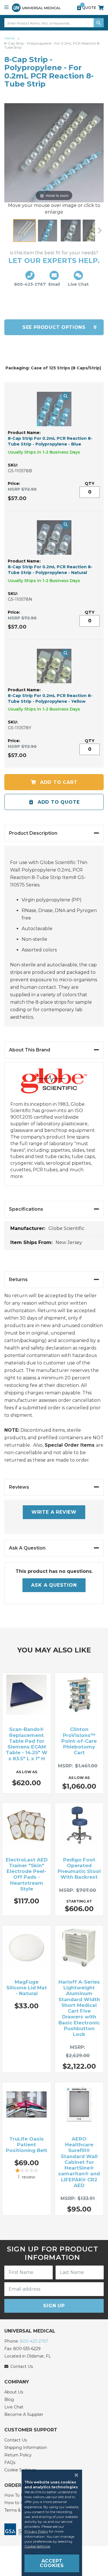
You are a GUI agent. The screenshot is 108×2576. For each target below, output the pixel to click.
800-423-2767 (34, 2341)
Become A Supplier (24, 2414)
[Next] (99, 231)
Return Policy (18, 2455)
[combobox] (54, 23)
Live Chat (14, 2407)
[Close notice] (75, 2475)
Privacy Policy (36, 2531)
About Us (14, 2392)
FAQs (10, 2462)
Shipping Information (26, 2448)
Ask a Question (54, 1585)
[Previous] (9, 231)
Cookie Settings (37, 2546)
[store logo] (36, 8)
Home (10, 38)
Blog (9, 2400)
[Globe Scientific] (54, 1085)
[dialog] (54, 2523)
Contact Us (16, 2440)
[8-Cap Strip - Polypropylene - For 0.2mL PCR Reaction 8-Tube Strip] (24, 231)
